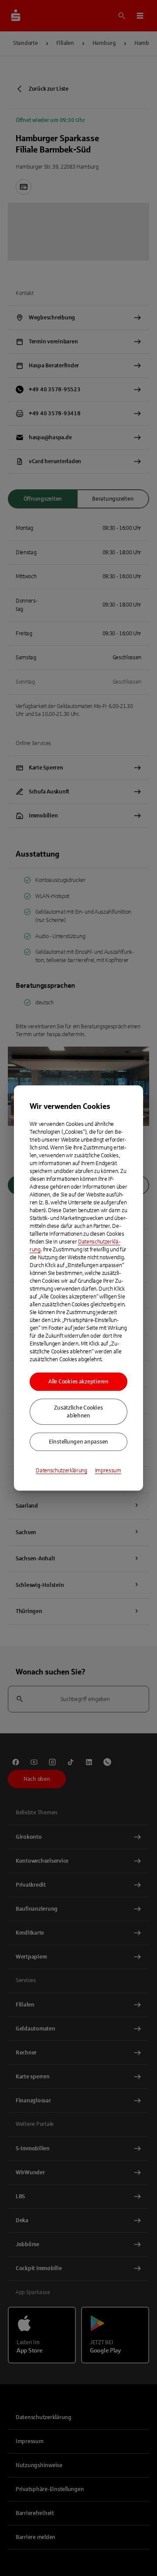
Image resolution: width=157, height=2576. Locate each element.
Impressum (108, 1471)
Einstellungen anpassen (78, 1442)
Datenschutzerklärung (61, 1471)
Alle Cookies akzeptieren (78, 1382)
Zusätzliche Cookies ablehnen (78, 1412)
